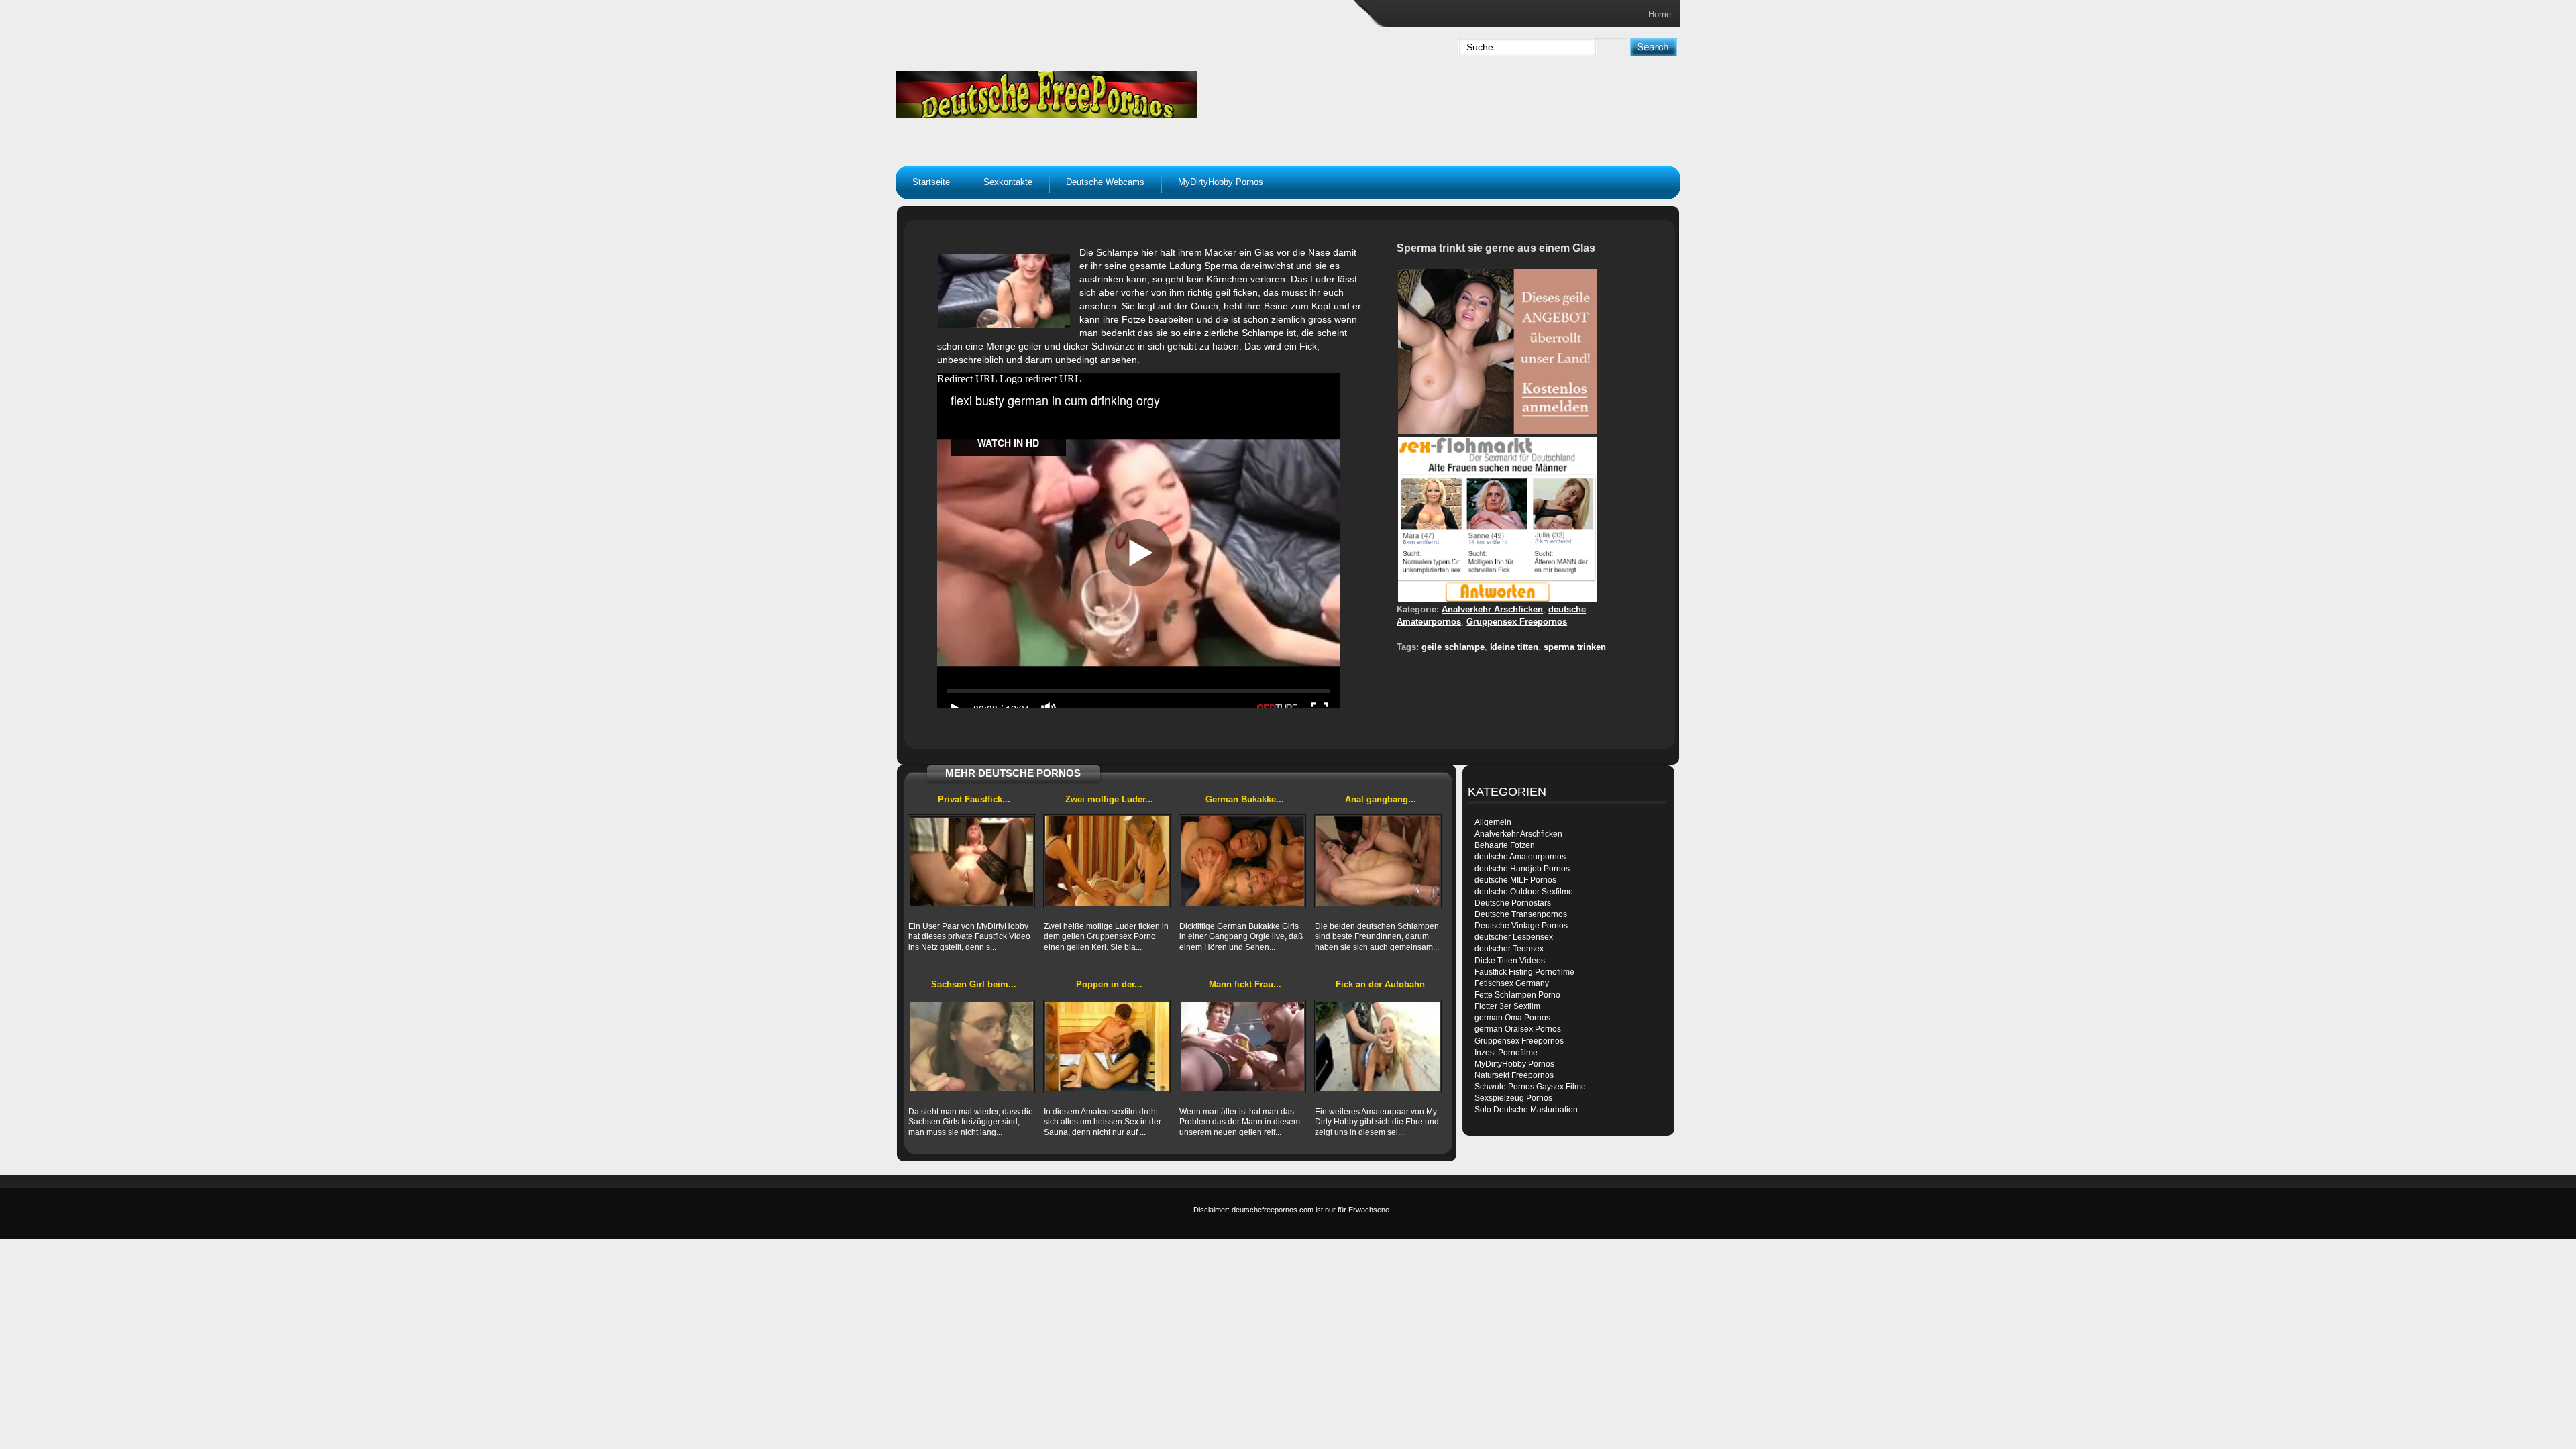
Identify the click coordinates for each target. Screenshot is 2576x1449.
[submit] (1653, 47)
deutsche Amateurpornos (1520, 857)
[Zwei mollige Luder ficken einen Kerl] (1107, 861)
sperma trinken (1575, 647)
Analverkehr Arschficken (1492, 609)
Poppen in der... (1109, 984)
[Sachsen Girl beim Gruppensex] (971, 1046)
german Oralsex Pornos (1518, 1029)
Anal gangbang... (1381, 799)
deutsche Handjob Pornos (1522, 869)
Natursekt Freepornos (1514, 1075)
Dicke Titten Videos (1510, 961)
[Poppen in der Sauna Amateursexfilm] (1107, 1046)
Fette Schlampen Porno (1517, 995)
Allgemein (1493, 822)
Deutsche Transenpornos (1521, 914)
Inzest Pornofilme (1506, 1053)
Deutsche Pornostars (1513, 903)
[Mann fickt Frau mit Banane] (1242, 1046)
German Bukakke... (1245, 799)
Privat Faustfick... (974, 799)
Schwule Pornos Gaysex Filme (1530, 1087)
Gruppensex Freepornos (1517, 622)
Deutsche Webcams (1105, 182)
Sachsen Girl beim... (974, 984)
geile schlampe (1453, 647)
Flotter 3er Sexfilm (1507, 1006)
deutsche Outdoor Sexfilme (1524, 892)
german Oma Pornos (1512, 1018)
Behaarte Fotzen (1505, 845)
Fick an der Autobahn (1380, 984)
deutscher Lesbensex (1514, 937)
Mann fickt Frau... (1245, 984)
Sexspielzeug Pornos (1513, 1098)
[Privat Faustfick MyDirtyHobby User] (971, 861)
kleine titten (1514, 647)
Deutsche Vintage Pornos (1521, 926)
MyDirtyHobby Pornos (1221, 182)
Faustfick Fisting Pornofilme (1524, 972)
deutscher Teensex (1509, 949)
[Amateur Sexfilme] (1131, 91)
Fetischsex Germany (1512, 983)
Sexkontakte (1008, 182)
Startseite (931, 182)
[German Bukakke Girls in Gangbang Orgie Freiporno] (1242, 861)
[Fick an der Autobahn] (1378, 1046)
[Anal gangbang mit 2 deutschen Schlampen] (1378, 861)
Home (1660, 14)
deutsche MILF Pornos (1515, 880)
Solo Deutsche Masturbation (1526, 1110)
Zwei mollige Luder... (1109, 799)
